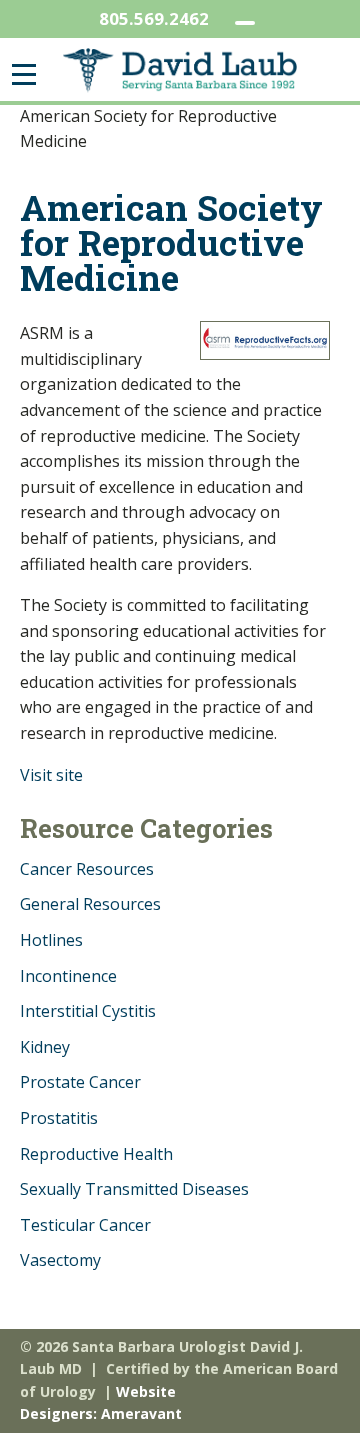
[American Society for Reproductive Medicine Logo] (265, 340)
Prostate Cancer (80, 1082)
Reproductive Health (96, 1154)
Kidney (45, 1047)
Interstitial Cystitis (88, 1011)
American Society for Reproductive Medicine (171, 242)
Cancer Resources (87, 869)
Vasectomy (60, 1260)
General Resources (90, 904)
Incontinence (68, 976)
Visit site (51, 775)
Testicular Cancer (85, 1225)
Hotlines (51, 940)
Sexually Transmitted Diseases (134, 1189)
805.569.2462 (154, 18)
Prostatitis (59, 1118)
